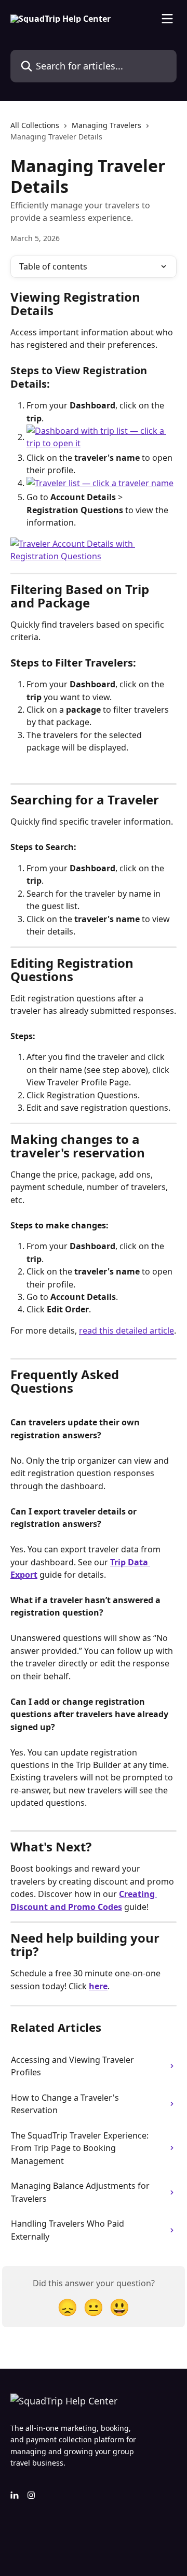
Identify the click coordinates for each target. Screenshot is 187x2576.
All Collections (35, 125)
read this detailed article (126, 1331)
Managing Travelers (106, 125)
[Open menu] (167, 19)
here (98, 1986)
